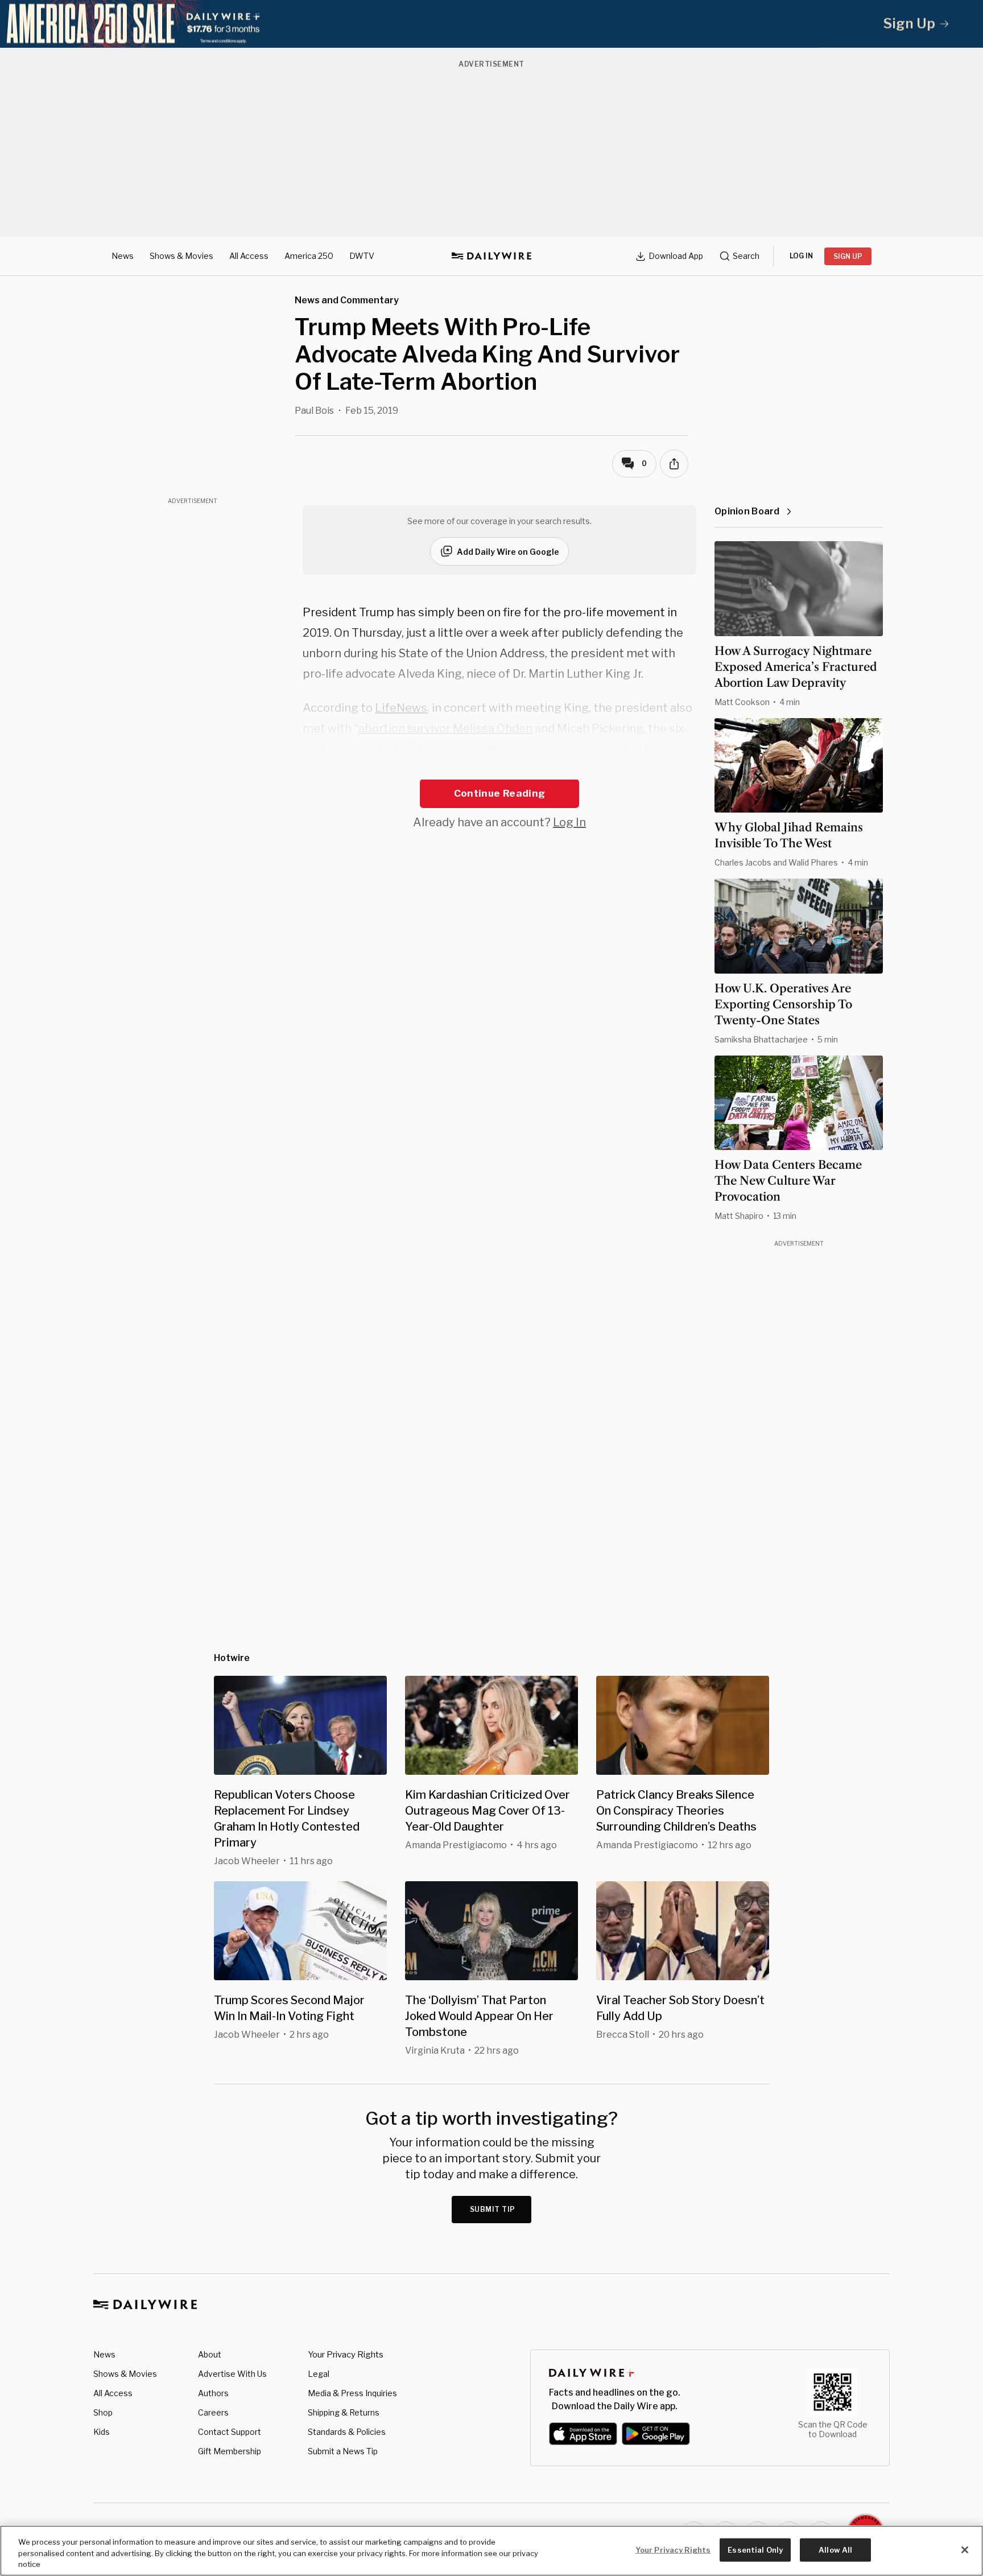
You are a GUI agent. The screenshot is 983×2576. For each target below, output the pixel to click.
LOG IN (801, 256)
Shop (103, 2412)
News (123, 256)
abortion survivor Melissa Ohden (445, 728)
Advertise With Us (232, 2374)
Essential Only (755, 2549)
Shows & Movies (181, 256)
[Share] (674, 464)
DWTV (362, 256)
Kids (102, 2432)
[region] (491, 2551)
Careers (213, 2412)
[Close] (965, 2550)
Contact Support (230, 2432)
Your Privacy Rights (346, 2355)
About (210, 2354)
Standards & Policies (347, 2432)
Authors (213, 2393)
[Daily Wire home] (491, 256)
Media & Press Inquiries (352, 2393)
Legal (319, 2374)
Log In (569, 822)
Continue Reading (499, 793)
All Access (249, 256)
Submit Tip (493, 2209)
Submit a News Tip (343, 2451)
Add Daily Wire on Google (508, 552)
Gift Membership (230, 2451)
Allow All (835, 2549)
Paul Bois (314, 411)
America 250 (309, 256)
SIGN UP (848, 256)
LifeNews (401, 708)
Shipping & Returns (344, 2412)
